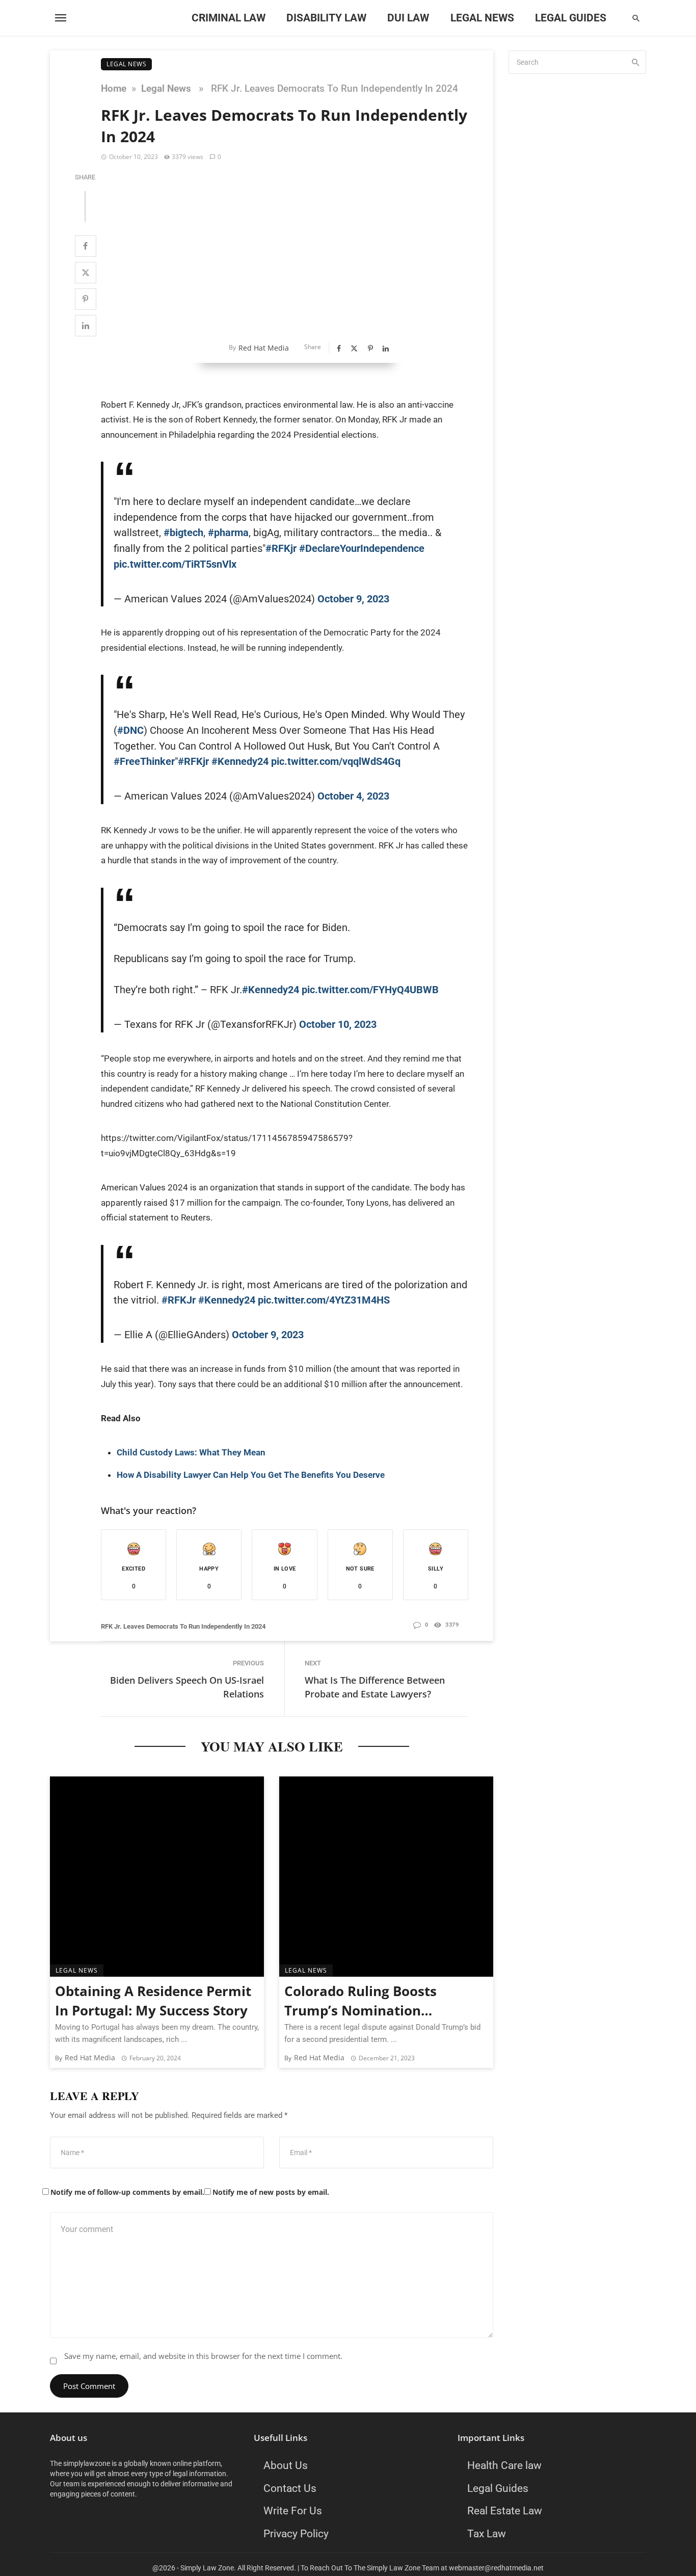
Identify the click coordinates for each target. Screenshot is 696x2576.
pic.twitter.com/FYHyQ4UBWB (370, 990)
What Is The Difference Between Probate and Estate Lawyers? (375, 1687)
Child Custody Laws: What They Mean (191, 1452)
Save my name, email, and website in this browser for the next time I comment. (203, 2356)
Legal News (482, 18)
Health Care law (504, 2465)
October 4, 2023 (353, 796)
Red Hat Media (264, 348)
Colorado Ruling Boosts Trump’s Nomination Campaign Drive (360, 2002)
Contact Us (290, 2488)
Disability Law (326, 18)
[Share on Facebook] (86, 246)
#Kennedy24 (240, 761)
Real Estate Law (505, 2511)
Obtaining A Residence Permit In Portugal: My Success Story (153, 2001)
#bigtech (183, 533)
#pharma (228, 533)
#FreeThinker (144, 761)
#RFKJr (179, 1300)
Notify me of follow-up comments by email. (127, 2192)
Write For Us (293, 2511)
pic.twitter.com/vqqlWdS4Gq (336, 761)
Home (114, 89)
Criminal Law (229, 18)
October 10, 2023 (338, 1024)
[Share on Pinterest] (86, 299)
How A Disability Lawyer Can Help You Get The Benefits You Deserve (251, 1475)
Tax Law (487, 2534)
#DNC (130, 730)
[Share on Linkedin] (86, 326)
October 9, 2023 (353, 599)
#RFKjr (281, 548)
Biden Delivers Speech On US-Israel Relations (187, 1687)
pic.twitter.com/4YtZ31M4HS (324, 1300)
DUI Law (408, 18)
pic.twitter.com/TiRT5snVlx (175, 564)
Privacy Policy (296, 2534)
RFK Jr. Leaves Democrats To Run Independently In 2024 (183, 1626)
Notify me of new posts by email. (271, 2192)
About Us (286, 2465)
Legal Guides (571, 18)
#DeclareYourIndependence (362, 548)
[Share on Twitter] (86, 273)
